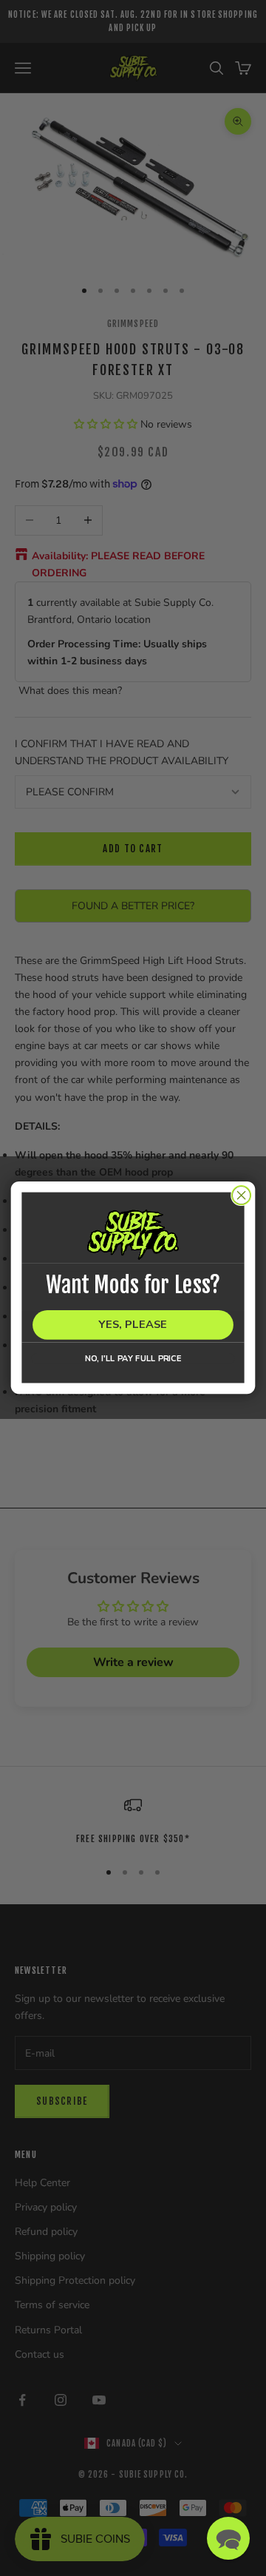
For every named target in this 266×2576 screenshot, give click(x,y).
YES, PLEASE (133, 1325)
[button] (228, 2538)
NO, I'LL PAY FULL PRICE (133, 1359)
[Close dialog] (242, 1196)
